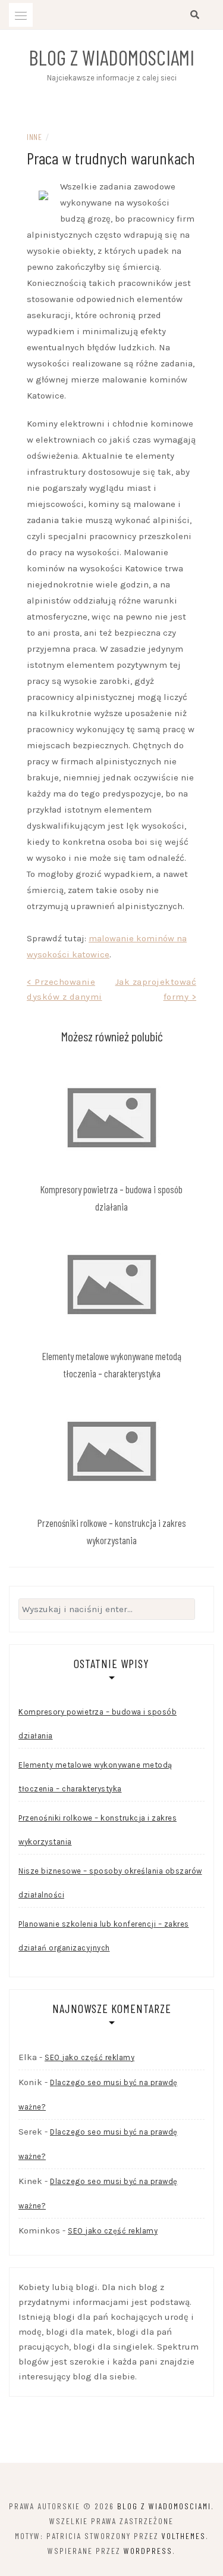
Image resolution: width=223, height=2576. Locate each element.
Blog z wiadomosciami (111, 57)
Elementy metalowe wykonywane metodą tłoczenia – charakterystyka (95, 1777)
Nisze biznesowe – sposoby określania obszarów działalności (110, 1883)
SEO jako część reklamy (89, 2057)
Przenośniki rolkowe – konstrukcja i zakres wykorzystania (98, 1830)
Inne (34, 137)
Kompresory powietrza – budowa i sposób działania (98, 1724)
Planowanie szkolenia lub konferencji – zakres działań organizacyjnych (104, 1936)
